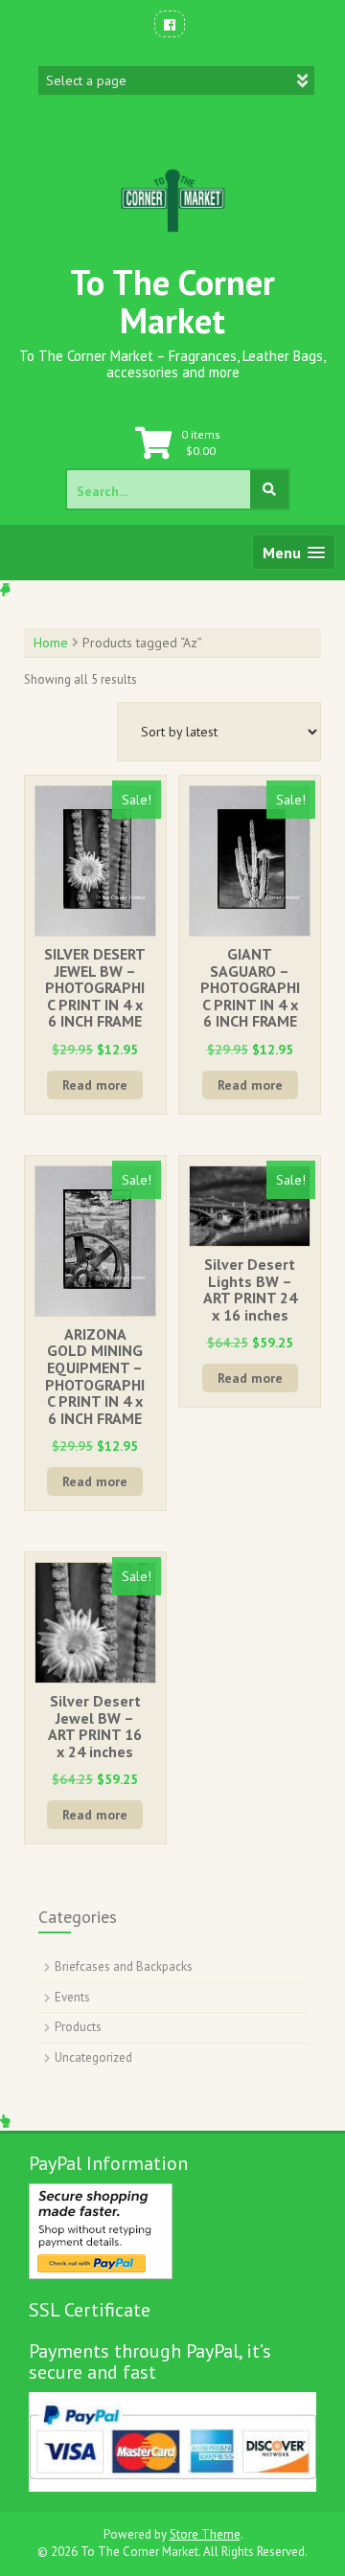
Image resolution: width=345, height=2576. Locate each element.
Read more (95, 1085)
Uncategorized (93, 2057)
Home (51, 643)
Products (78, 2027)
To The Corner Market (172, 301)
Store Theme (205, 2534)
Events (72, 1997)
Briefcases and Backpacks (124, 1966)
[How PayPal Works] (101, 2230)
